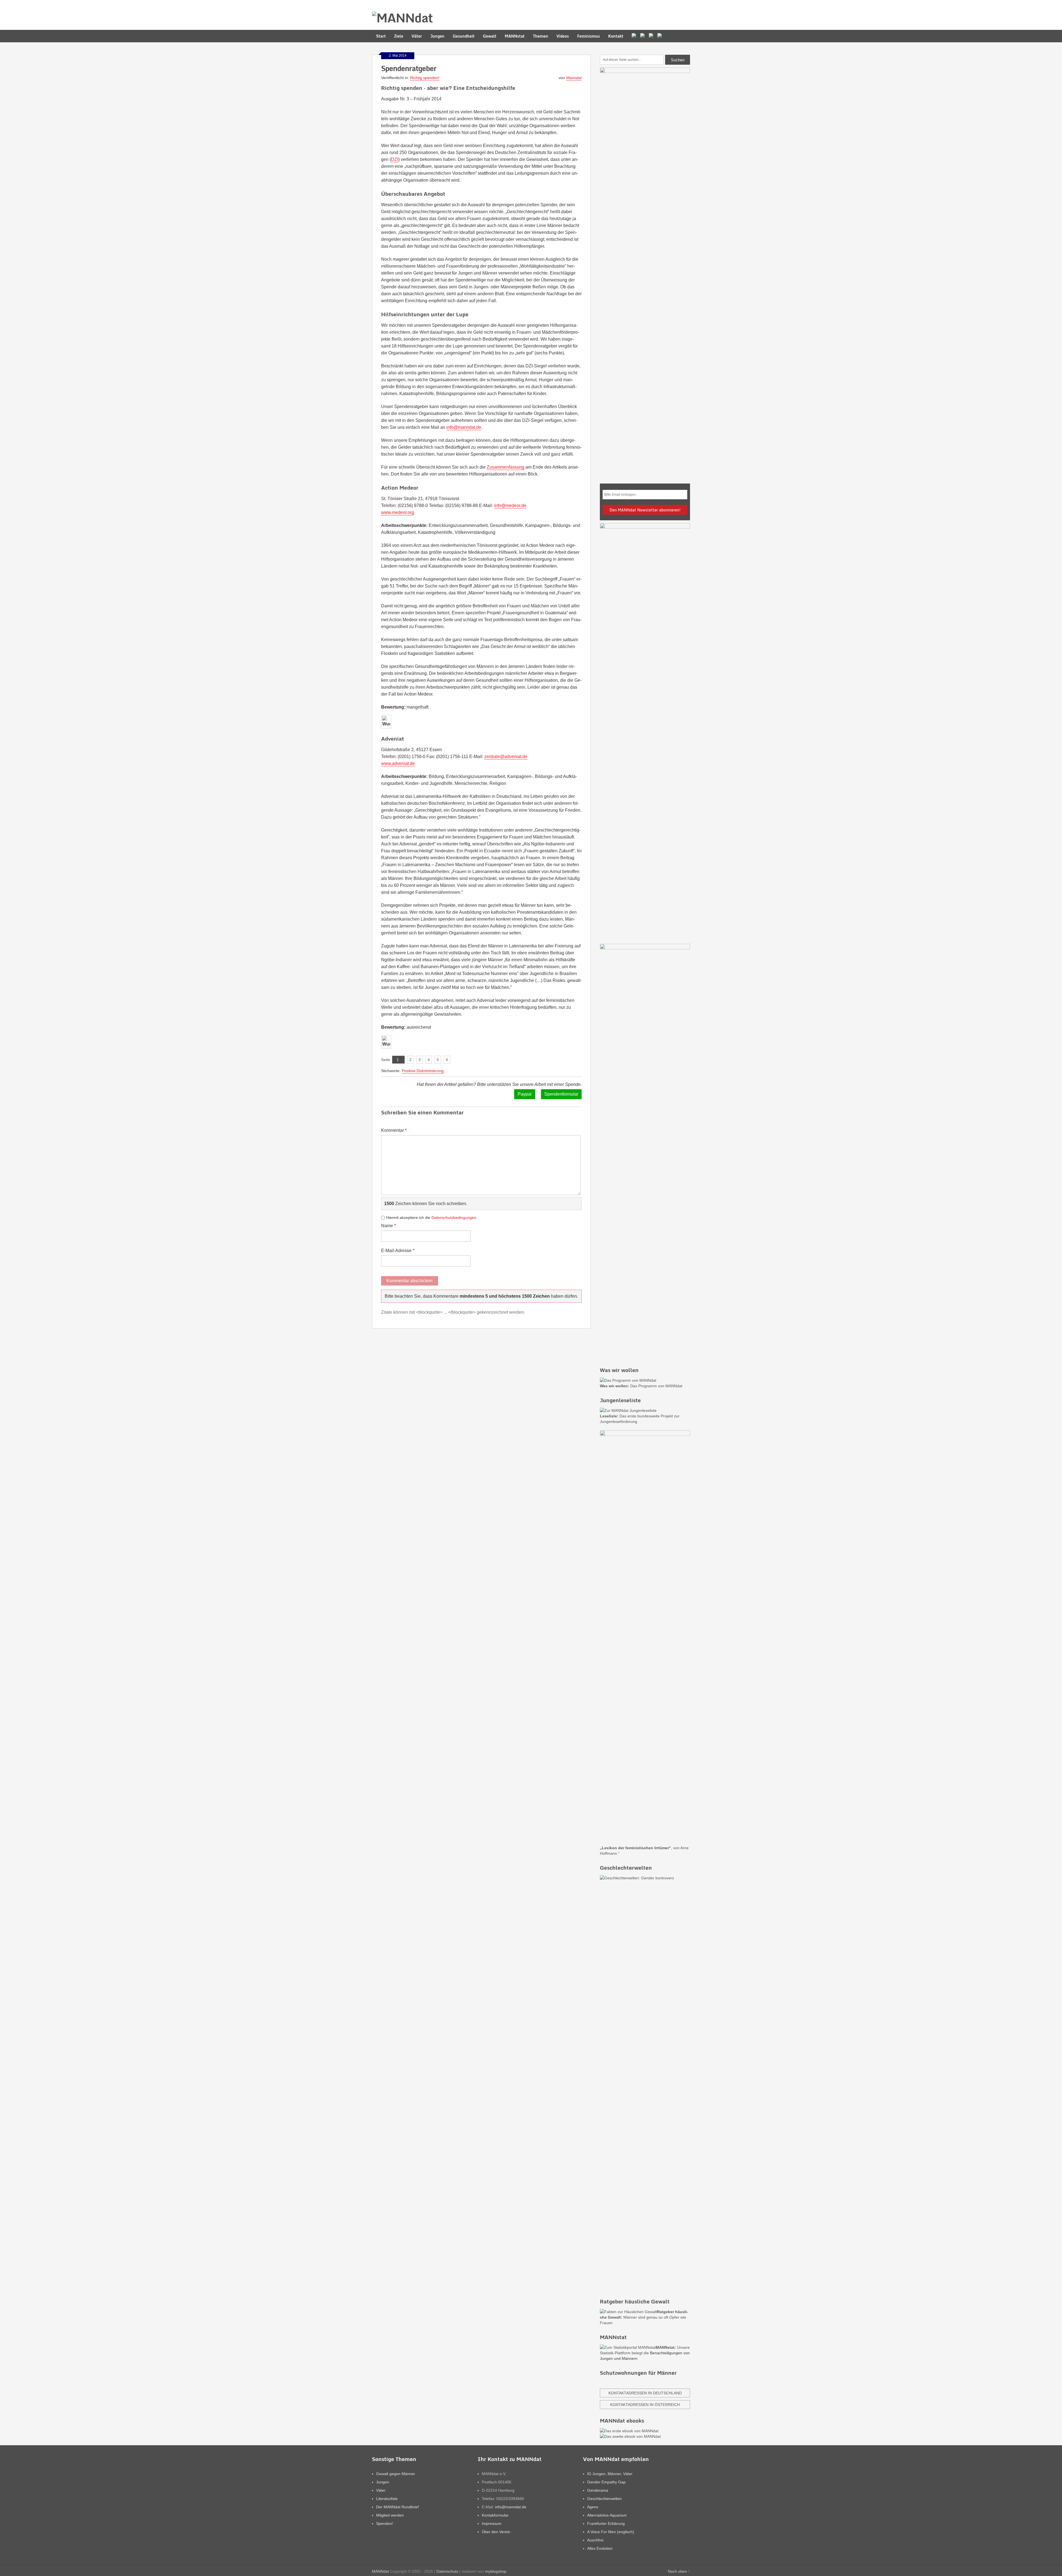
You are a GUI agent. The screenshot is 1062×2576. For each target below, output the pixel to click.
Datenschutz (447, 2571)
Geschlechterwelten (604, 2499)
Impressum (492, 2523)
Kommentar (394, 1130)
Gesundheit (464, 36)
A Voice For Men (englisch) (611, 2532)
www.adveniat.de (398, 763)
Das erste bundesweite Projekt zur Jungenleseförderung (640, 1419)
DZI (395, 159)
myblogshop (496, 2571)
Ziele (399, 36)
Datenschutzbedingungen (454, 1218)
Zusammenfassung (506, 467)
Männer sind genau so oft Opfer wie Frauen (644, 2317)
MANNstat (515, 36)
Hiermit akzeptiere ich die (431, 1218)
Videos (563, 36)
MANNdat (380, 2571)
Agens (593, 2507)
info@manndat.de (464, 427)
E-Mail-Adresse (398, 1250)
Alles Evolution (600, 2548)
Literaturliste (387, 2499)
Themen (541, 36)
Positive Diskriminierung (423, 1071)
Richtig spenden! (425, 78)
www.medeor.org (398, 512)
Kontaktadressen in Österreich (645, 2405)
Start (381, 36)
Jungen (437, 36)
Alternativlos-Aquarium (607, 2515)
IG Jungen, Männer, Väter (610, 2474)
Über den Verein (496, 2532)
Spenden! (385, 2523)
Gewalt (490, 36)
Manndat (574, 78)
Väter (417, 36)
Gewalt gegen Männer (396, 2474)
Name (389, 1226)
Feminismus (589, 36)
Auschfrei (595, 2540)
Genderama (598, 2490)
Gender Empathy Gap (606, 2482)
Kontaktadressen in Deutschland (645, 2393)
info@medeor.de (510, 505)
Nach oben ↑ (679, 2571)
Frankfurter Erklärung (606, 2523)
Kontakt (616, 36)
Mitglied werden (390, 2515)
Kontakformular (495, 2515)
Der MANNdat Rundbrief (397, 2507)
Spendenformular (561, 1094)
